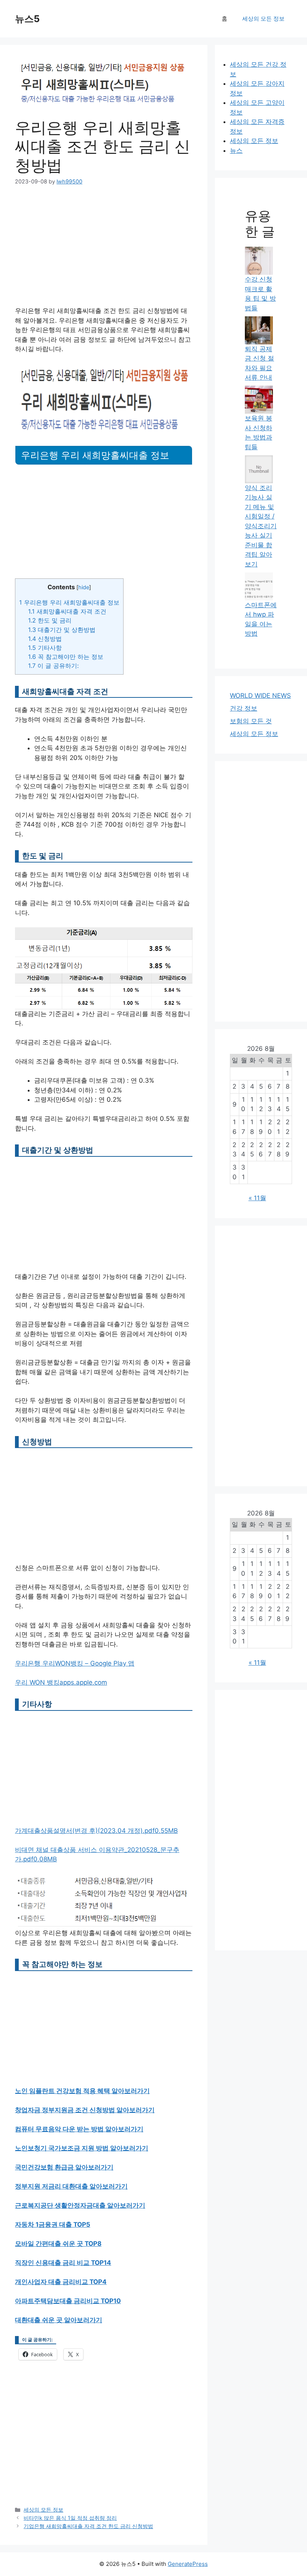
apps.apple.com (83, 1682)
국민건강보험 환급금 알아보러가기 (64, 2167)
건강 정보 (244, 708)
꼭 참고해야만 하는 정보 (66, 657)
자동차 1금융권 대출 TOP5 (53, 2224)
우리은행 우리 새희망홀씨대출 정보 (69, 602)
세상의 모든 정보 (263, 19)
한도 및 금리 (50, 620)
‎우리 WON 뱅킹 (37, 1682)
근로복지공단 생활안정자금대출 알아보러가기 (80, 2205)
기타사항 (45, 648)
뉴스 (236, 150)
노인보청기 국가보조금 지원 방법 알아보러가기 (82, 2148)
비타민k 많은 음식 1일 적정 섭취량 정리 (70, 2518)
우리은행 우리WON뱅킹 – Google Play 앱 (75, 1663)
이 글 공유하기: (53, 666)
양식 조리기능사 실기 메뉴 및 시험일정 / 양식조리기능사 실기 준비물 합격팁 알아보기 (261, 526)
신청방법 (45, 639)
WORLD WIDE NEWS (260, 696)
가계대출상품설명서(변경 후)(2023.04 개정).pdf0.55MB (96, 1831)
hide (84, 587)
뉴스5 (27, 19)
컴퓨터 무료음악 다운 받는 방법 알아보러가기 (79, 2129)
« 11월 (257, 1198)
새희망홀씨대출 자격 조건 (67, 611)
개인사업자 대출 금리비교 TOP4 (61, 2282)
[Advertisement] (104, 251)
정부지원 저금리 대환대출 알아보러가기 (71, 2186)
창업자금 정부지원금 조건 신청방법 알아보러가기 (85, 2110)
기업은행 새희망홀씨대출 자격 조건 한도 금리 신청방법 (88, 2526)
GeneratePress (188, 2564)
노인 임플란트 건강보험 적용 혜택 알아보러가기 (82, 2091)
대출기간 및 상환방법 (62, 630)
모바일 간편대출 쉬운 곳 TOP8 (58, 2244)
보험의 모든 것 (251, 721)
